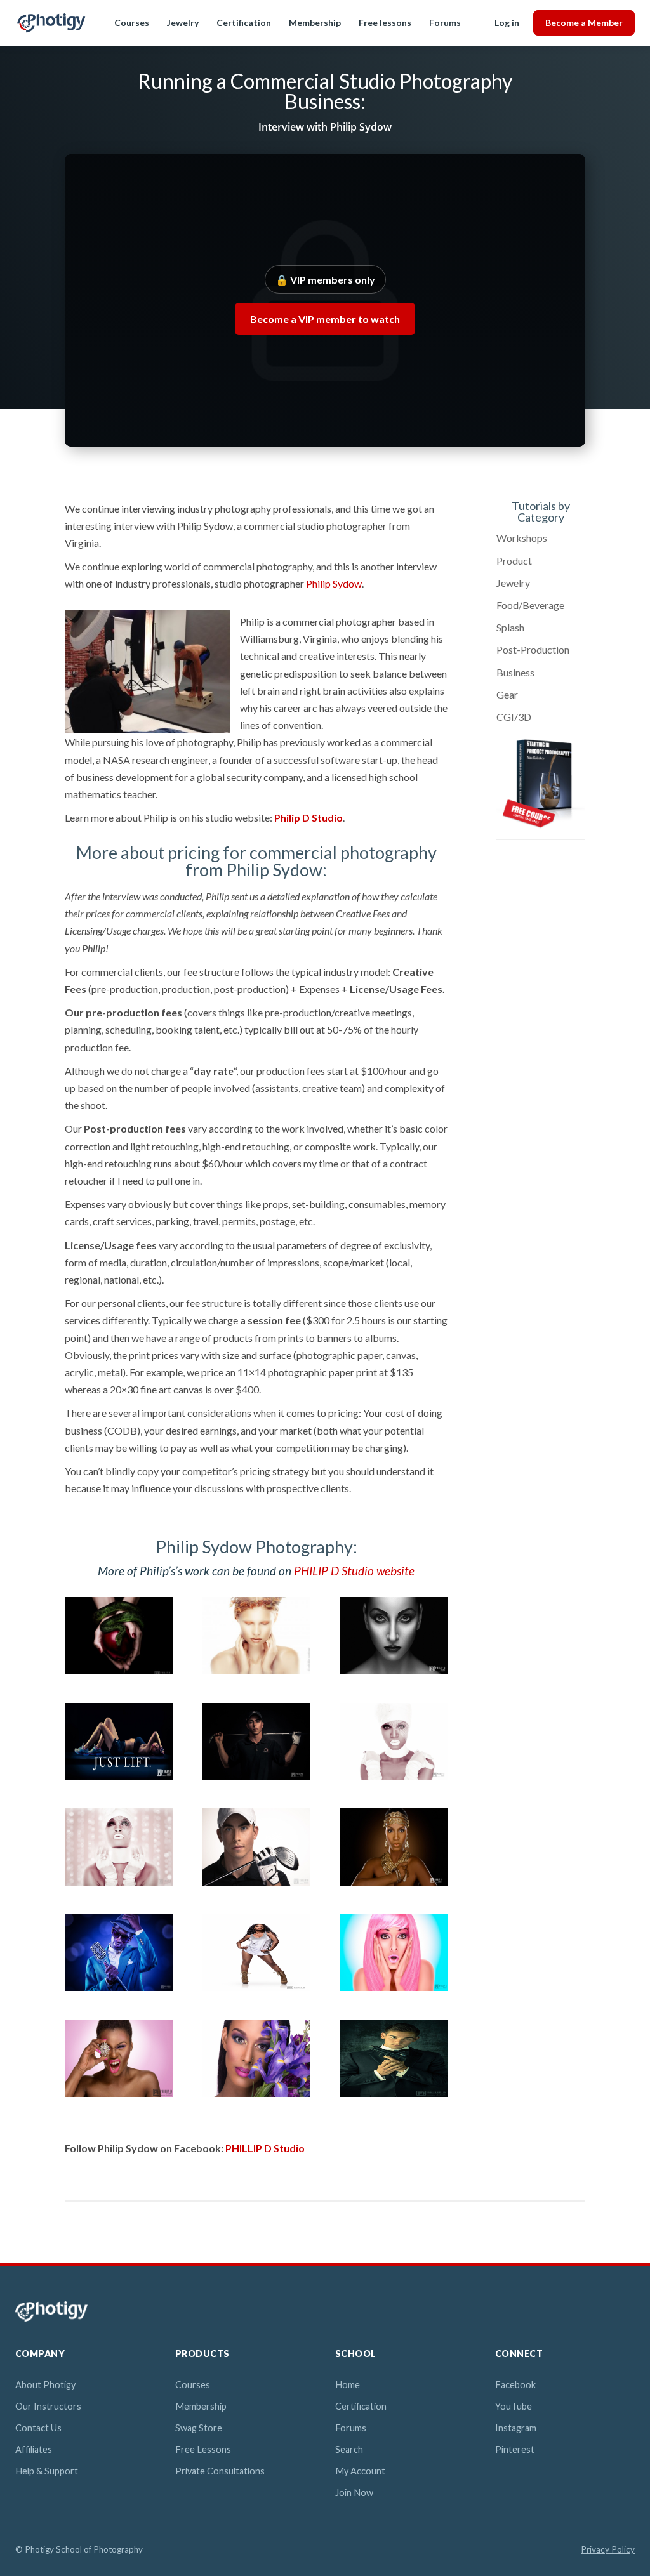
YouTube (514, 2406)
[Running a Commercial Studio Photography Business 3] (394, 1674)
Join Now (354, 2493)
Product (514, 561)
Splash (510, 627)
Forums (445, 23)
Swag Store (199, 2428)
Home (348, 2385)
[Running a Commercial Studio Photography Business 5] (256, 1779)
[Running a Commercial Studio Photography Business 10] (119, 1991)
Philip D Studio (308, 818)
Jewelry (183, 23)
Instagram (516, 2428)
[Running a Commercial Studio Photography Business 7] (119, 1885)
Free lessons (385, 23)
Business (515, 672)
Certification (244, 23)
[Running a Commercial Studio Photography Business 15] (394, 2097)
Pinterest (515, 2449)
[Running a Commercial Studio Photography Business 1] (119, 1674)
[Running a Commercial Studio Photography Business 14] (256, 2097)
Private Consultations (220, 2471)
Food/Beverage (530, 605)
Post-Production (533, 649)
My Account (360, 2471)
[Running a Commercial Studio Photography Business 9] (394, 1885)
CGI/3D (514, 717)
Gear (507, 694)
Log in (507, 23)
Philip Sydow (334, 583)
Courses (132, 23)
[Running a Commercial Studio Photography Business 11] (256, 1991)
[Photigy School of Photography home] (51, 23)
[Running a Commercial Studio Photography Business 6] (394, 1779)
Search (349, 2449)
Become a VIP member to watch (325, 319)
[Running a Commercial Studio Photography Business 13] (119, 2097)
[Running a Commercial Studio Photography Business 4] (119, 1779)
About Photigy (45, 2385)
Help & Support (47, 2471)
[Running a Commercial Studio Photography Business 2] (256, 1674)
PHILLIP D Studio (265, 2148)
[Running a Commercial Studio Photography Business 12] (394, 1991)
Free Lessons (203, 2449)
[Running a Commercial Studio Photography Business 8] (256, 1885)
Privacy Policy (608, 2549)
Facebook (515, 2385)
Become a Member (584, 23)
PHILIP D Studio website (354, 1571)
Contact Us (38, 2428)
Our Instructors (48, 2406)
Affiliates (34, 2449)
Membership (315, 23)
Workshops (522, 538)
